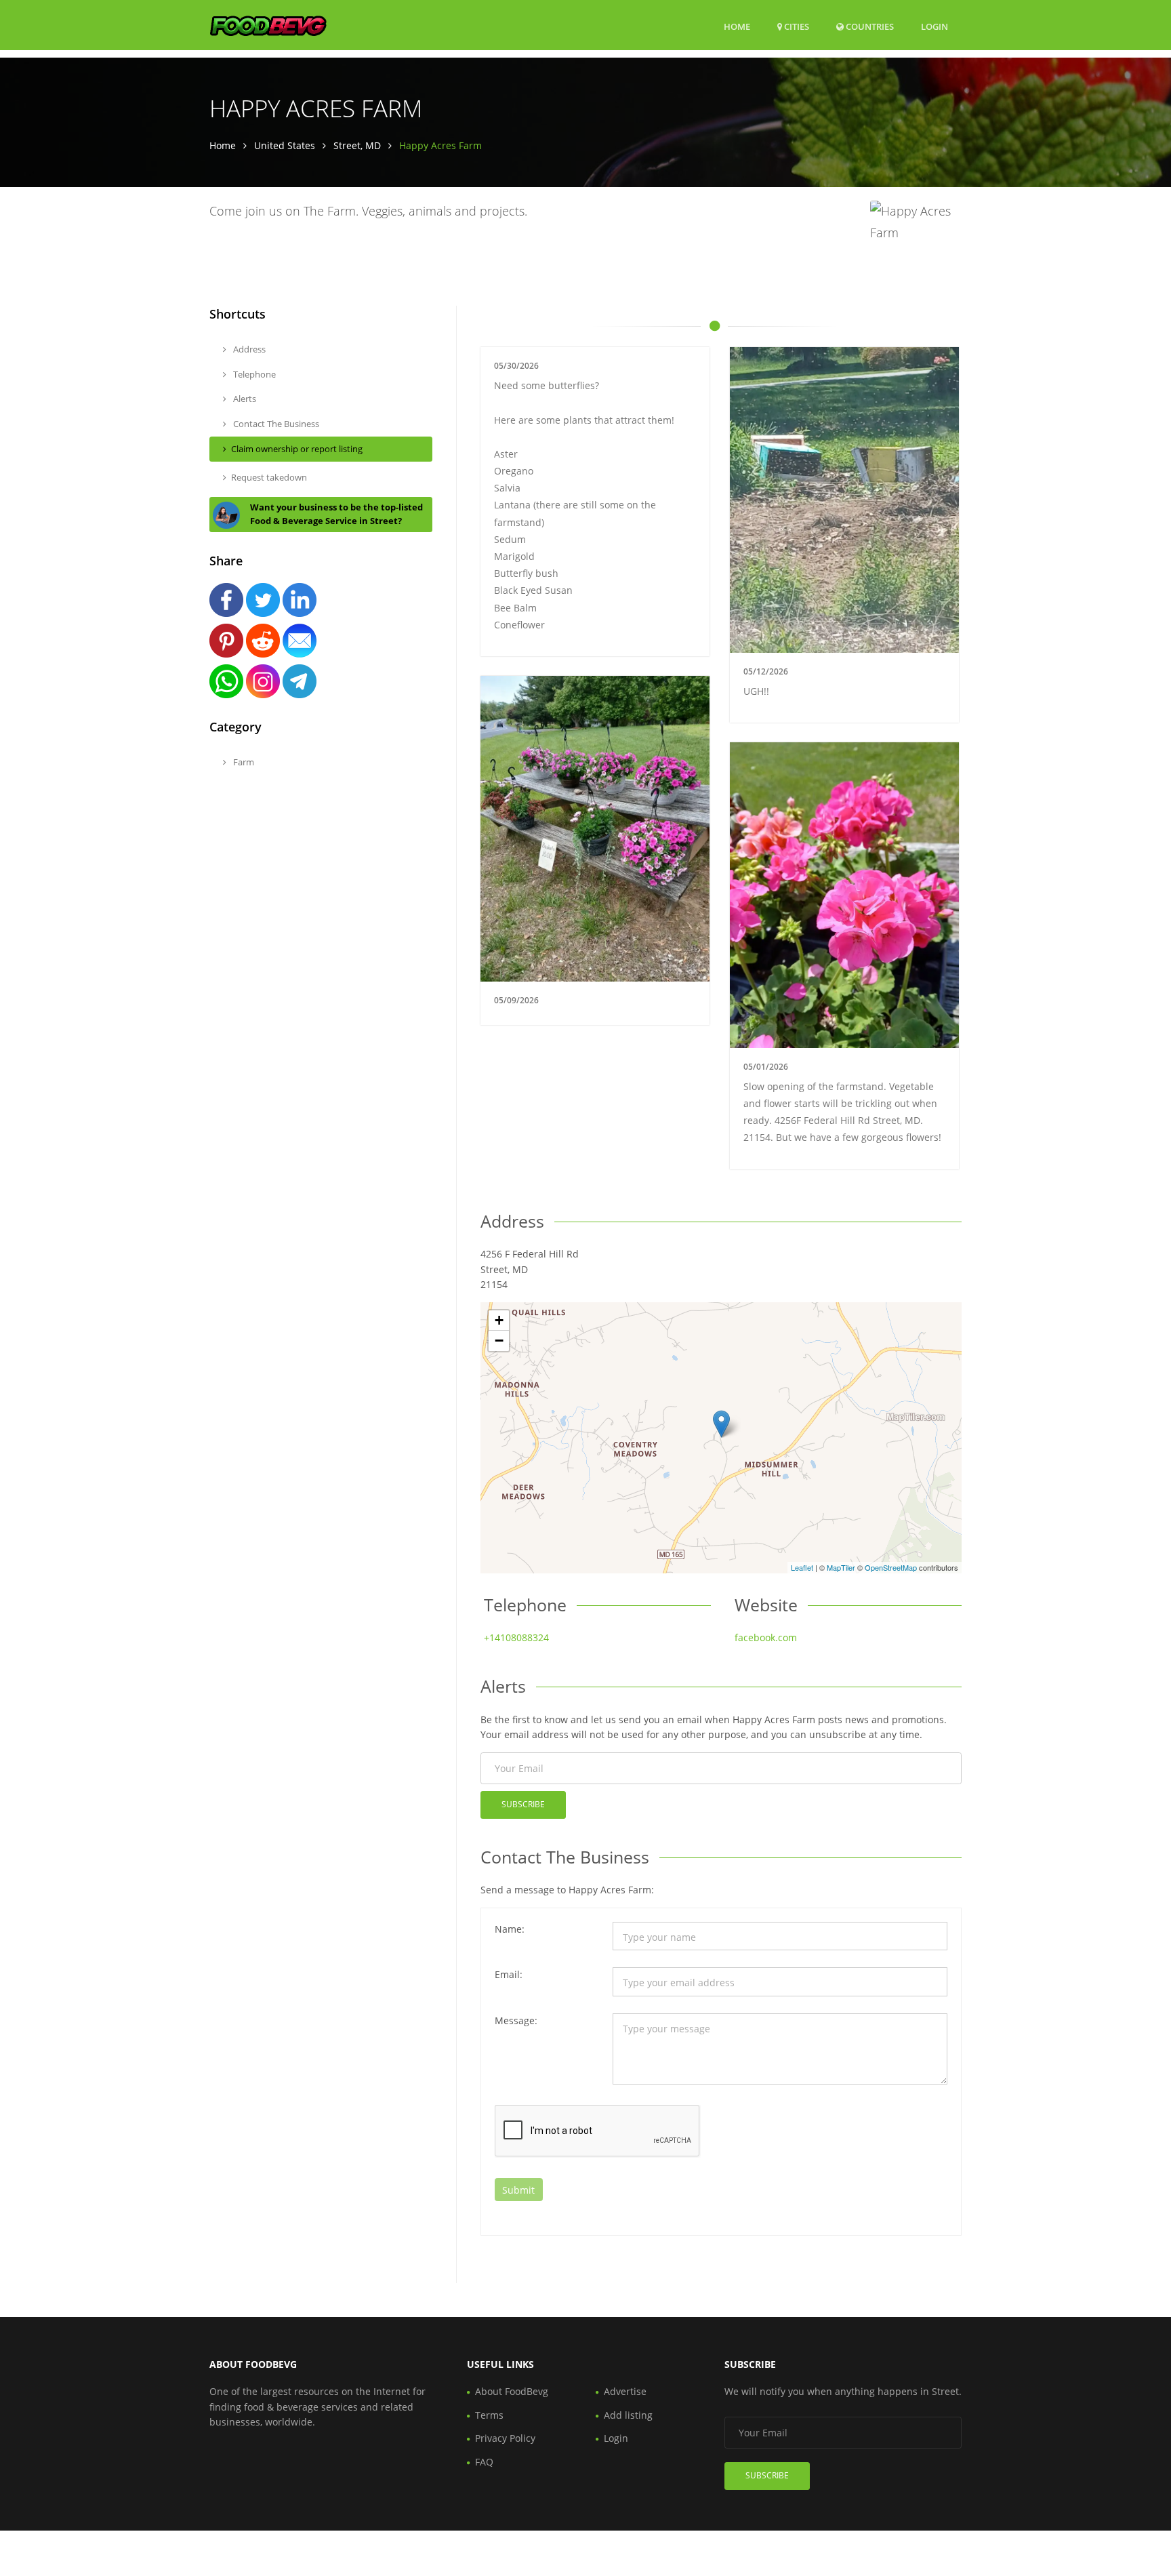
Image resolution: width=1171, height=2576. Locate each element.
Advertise (625, 2391)
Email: (509, 1974)
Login (934, 26)
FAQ (484, 2462)
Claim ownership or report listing (297, 449)
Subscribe (523, 1804)
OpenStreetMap (891, 1567)
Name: (510, 1929)
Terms (489, 2415)
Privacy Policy (505, 2438)
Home (737, 26)
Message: (516, 2020)
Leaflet (802, 1567)
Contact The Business (275, 424)
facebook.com (766, 1637)
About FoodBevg (512, 2391)
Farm (243, 762)
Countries (869, 26)
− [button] (499, 1341)
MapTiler (841, 1567)
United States (285, 145)
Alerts (244, 399)
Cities (796, 26)
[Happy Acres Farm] (721, 1424)
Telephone (253, 374)
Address (248, 349)
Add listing (628, 2415)
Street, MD (357, 145)
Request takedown (269, 477)
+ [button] (499, 1320)
